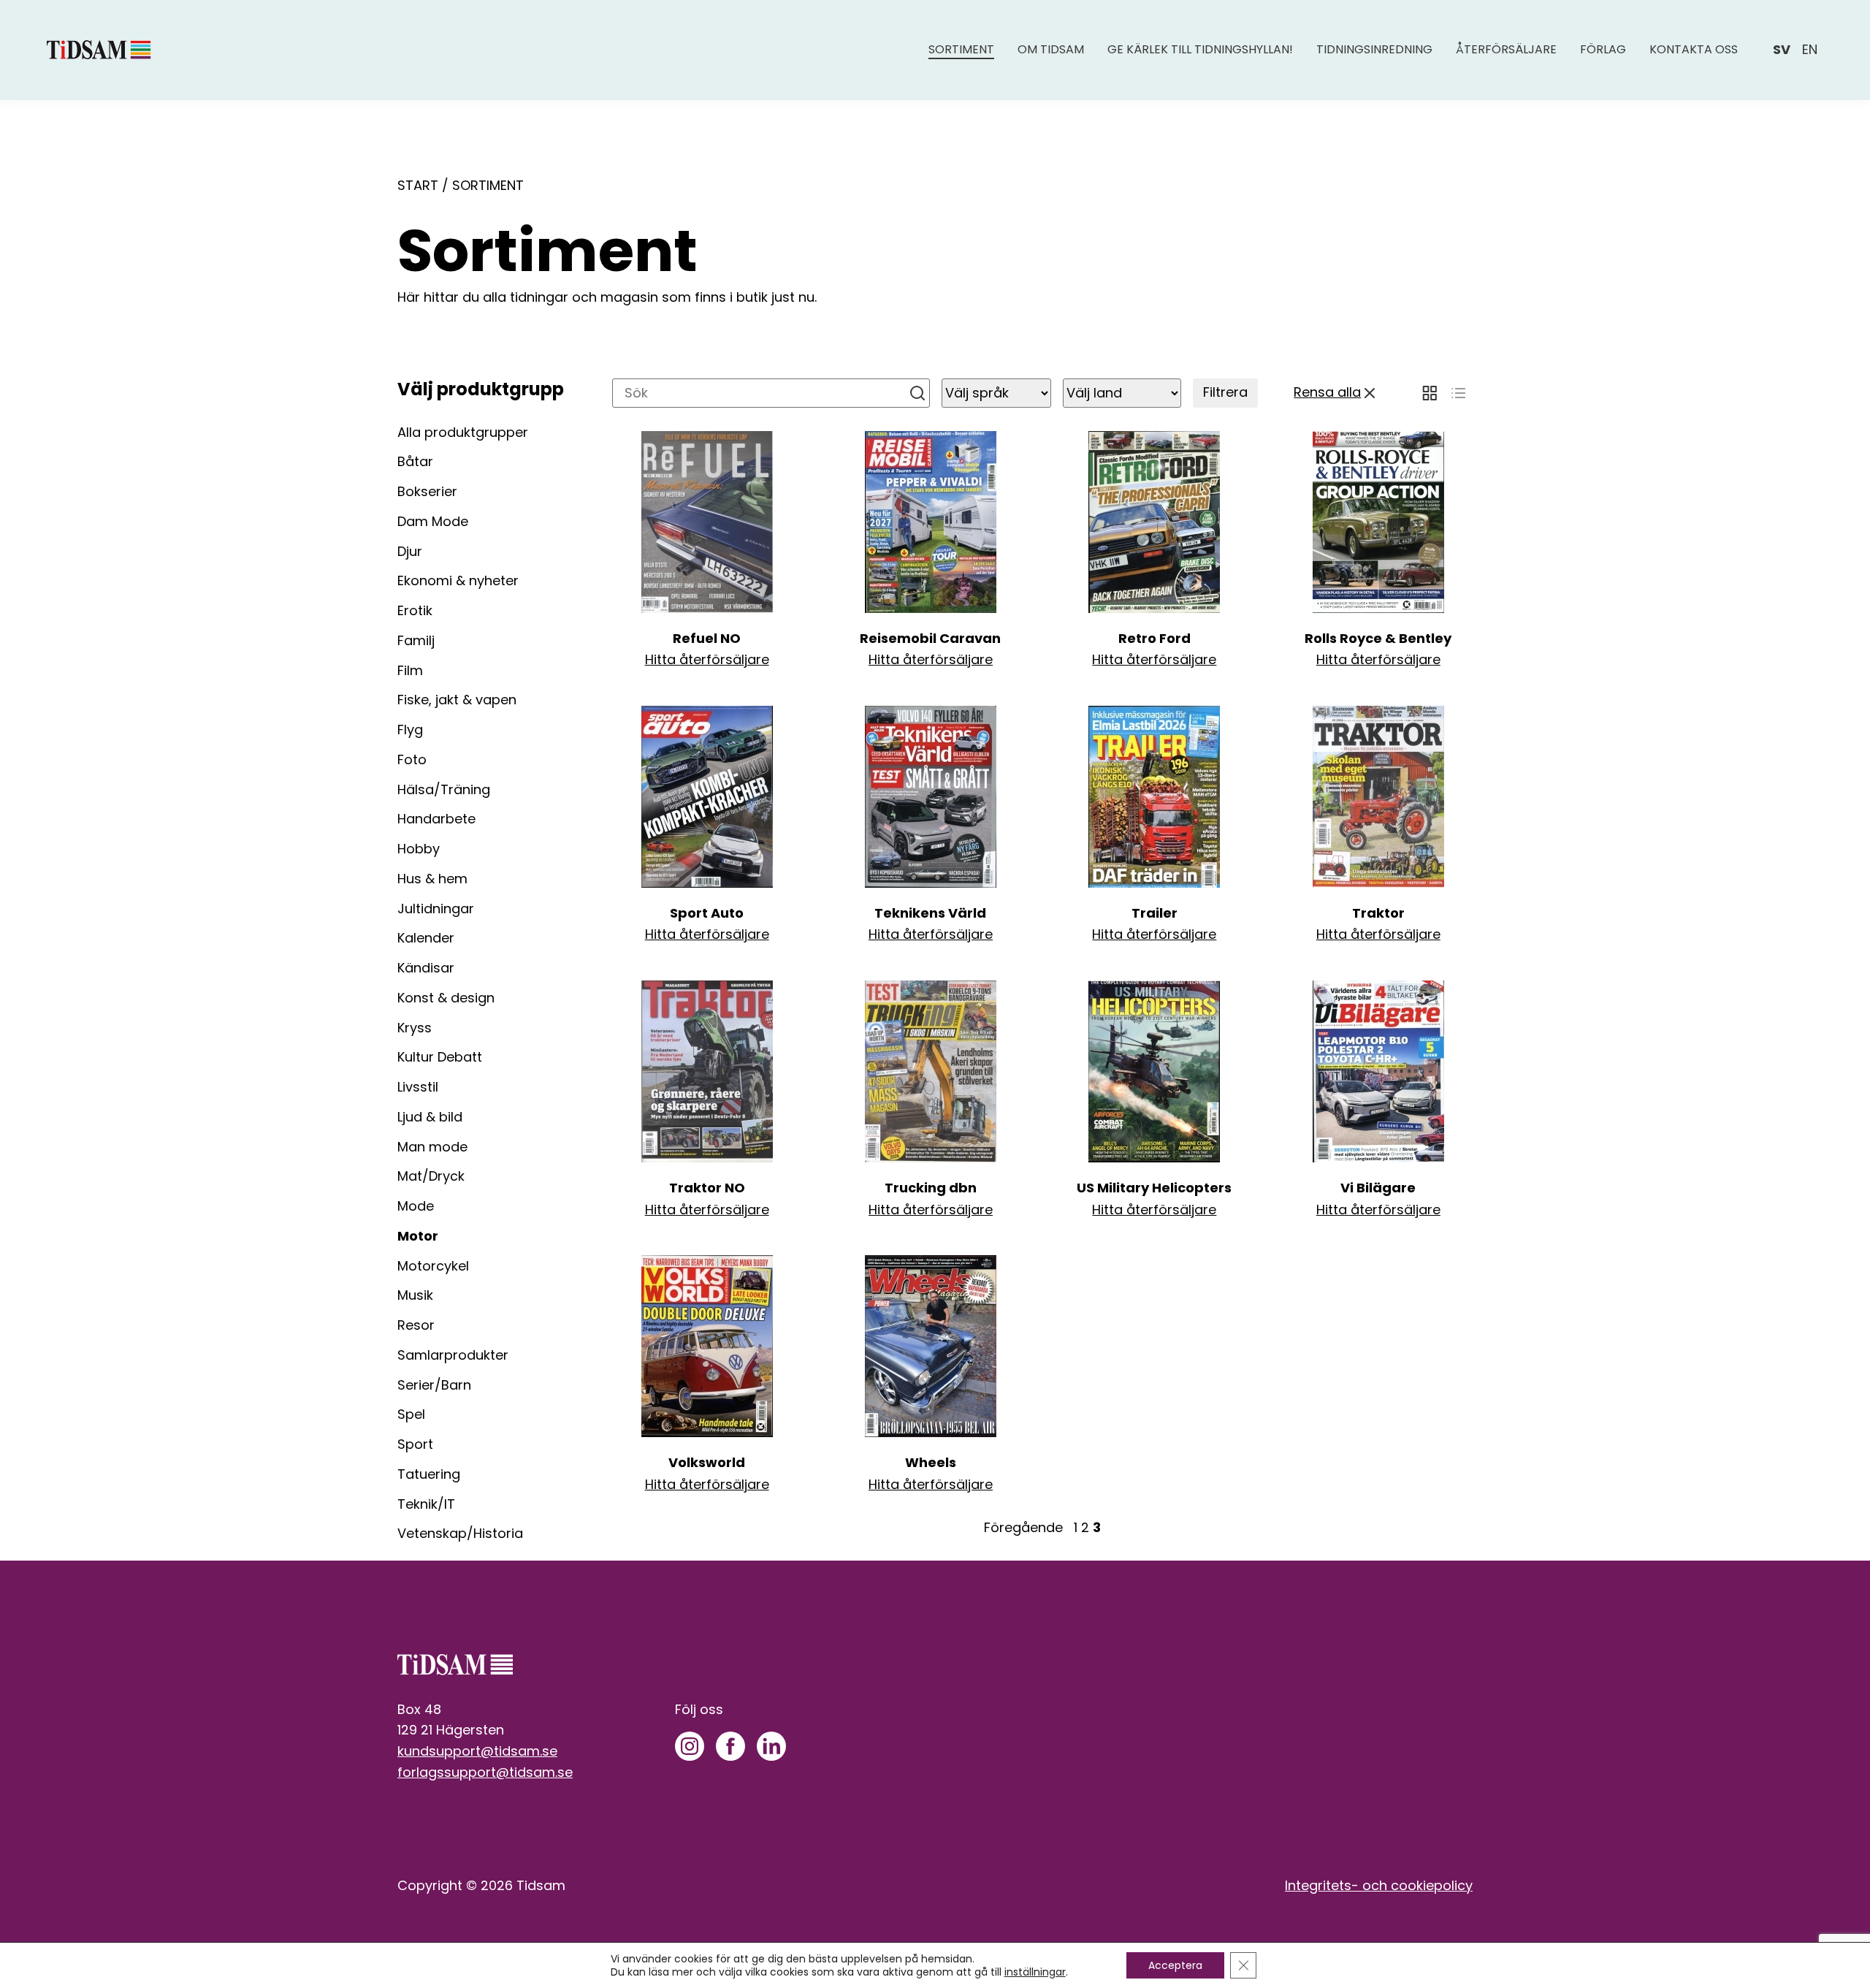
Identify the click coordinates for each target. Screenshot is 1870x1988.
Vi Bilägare (1378, 1188)
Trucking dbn (931, 1188)
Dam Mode (433, 521)
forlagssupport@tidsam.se (485, 1772)
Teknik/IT (426, 1504)
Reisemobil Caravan (930, 638)
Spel (411, 1414)
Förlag (1603, 49)
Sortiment (961, 49)
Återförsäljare (1506, 49)
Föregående (1023, 1527)
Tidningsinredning (1374, 49)
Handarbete (436, 819)
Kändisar (426, 968)
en (1810, 49)
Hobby (419, 849)
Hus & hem (432, 879)
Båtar (415, 461)
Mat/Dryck (431, 1176)
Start (418, 185)
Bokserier (427, 491)
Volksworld (707, 1462)
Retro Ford (1155, 638)
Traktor (1378, 913)
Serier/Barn (434, 1385)
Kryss (415, 1028)
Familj (416, 640)
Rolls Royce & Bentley (1378, 638)
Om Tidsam (1051, 49)
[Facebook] (730, 1746)
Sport (415, 1444)
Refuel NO (707, 638)
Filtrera (1225, 392)
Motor (418, 1236)
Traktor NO (707, 1188)
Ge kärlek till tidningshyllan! (1200, 49)
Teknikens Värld (930, 913)
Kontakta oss (1694, 49)
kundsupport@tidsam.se (477, 1751)
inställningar (1035, 1972)
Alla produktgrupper (463, 432)
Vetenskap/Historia (460, 1533)
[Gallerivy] (1430, 393)
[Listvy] (1458, 393)
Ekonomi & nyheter (458, 580)
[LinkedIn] (771, 1746)
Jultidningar (436, 909)
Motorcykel (433, 1266)
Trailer (1155, 913)
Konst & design (446, 998)
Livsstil (418, 1087)
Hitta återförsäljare (707, 659)
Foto (412, 759)
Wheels (931, 1462)
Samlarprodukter (453, 1355)
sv (1782, 49)
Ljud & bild (430, 1117)
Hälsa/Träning (444, 789)
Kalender (426, 938)
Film (410, 670)
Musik (415, 1295)
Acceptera (1175, 1965)
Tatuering (429, 1474)
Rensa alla (1327, 392)
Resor (416, 1325)
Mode (416, 1206)
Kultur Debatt (440, 1057)
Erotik (415, 610)
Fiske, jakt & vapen (457, 700)
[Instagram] (690, 1746)
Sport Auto (707, 913)
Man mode (432, 1147)
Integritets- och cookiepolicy (1379, 1885)
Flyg (410, 730)
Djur (410, 551)
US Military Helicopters (1154, 1188)
